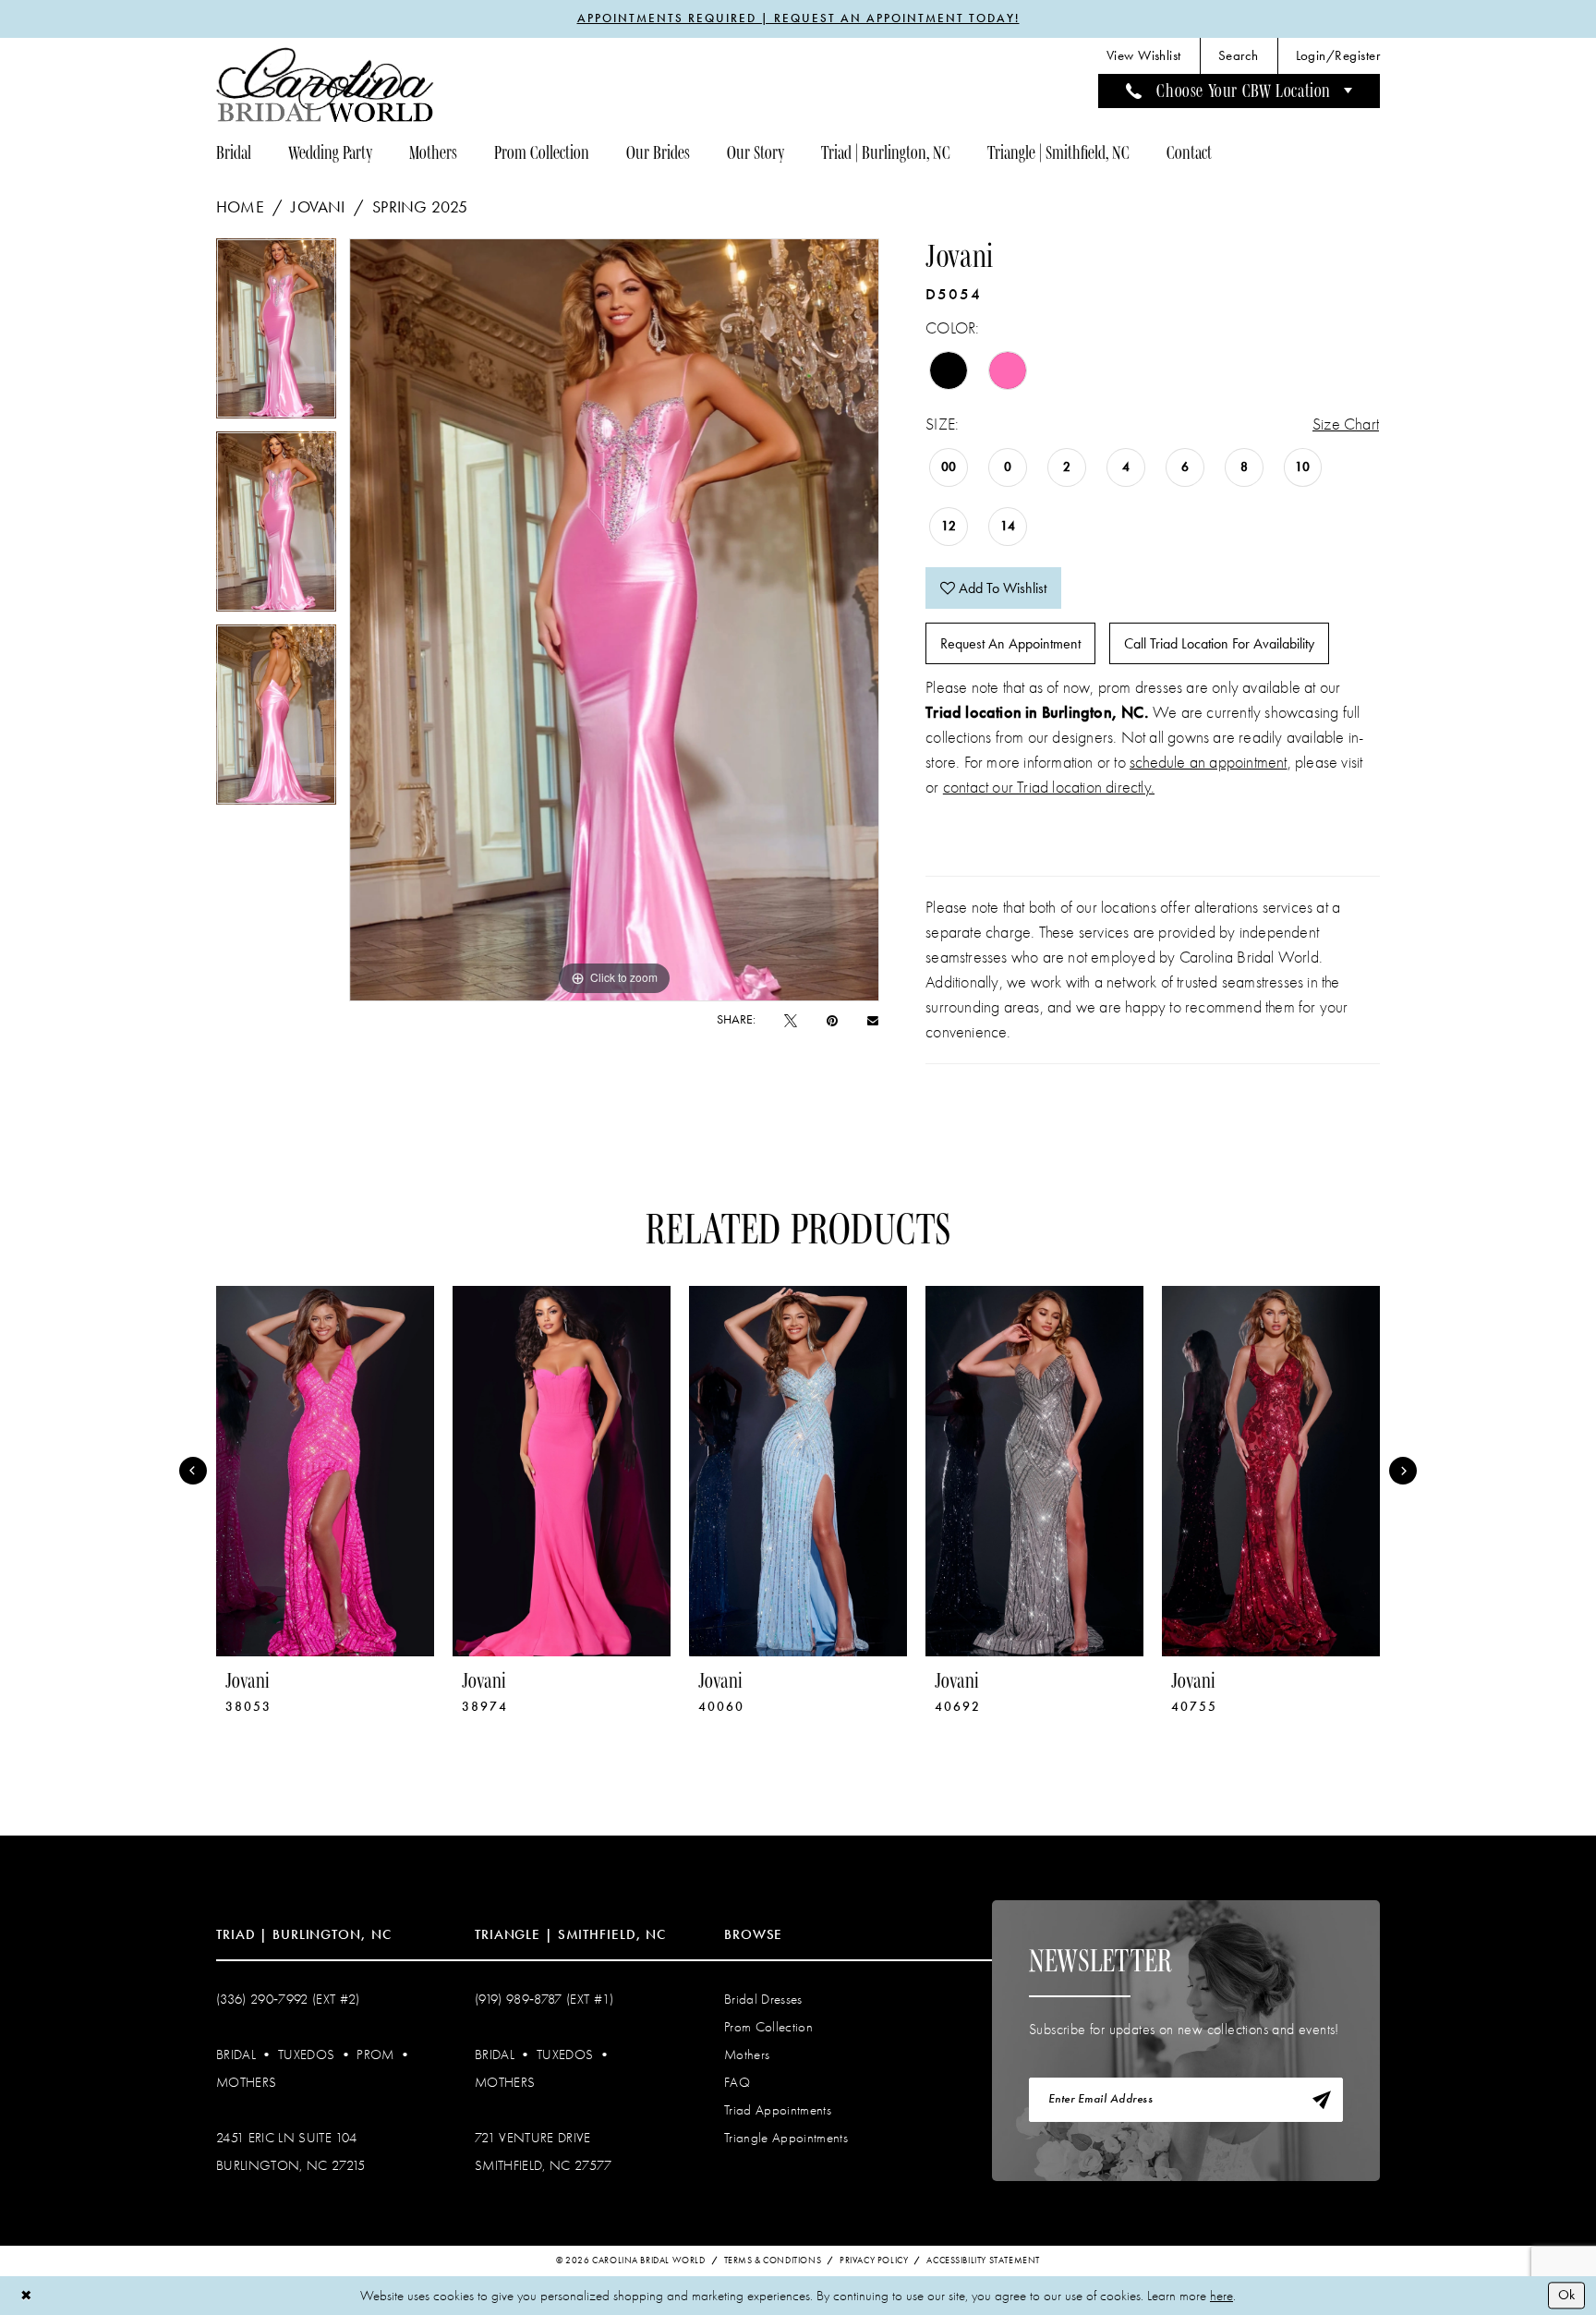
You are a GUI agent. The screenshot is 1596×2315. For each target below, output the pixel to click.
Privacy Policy (874, 2260)
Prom (375, 2054)
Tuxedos (306, 2054)
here (1221, 2296)
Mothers (246, 2082)
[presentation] (325, 1471)
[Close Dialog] (26, 2295)
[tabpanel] (276, 335)
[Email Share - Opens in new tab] (873, 1020)
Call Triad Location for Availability (1219, 643)
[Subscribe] (1322, 2100)
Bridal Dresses (763, 1999)
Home (240, 207)
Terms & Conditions (773, 2260)
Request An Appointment (1010, 643)
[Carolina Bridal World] (325, 85)
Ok (1566, 2295)
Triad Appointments (778, 2110)
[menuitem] (1144, 56)
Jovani (318, 207)
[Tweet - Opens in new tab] (791, 1020)
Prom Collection (768, 2027)
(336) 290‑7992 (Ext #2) (288, 1999)
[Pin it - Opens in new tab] (832, 1020)
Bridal (236, 2054)
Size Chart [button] (1346, 424)
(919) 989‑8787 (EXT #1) (544, 1999)
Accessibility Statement (983, 2260)
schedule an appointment (1209, 763)
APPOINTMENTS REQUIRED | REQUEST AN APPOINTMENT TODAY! (798, 18)
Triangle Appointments (786, 2138)
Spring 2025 (420, 207)
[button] (1338, 56)
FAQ (737, 2082)
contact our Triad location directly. (1049, 788)
